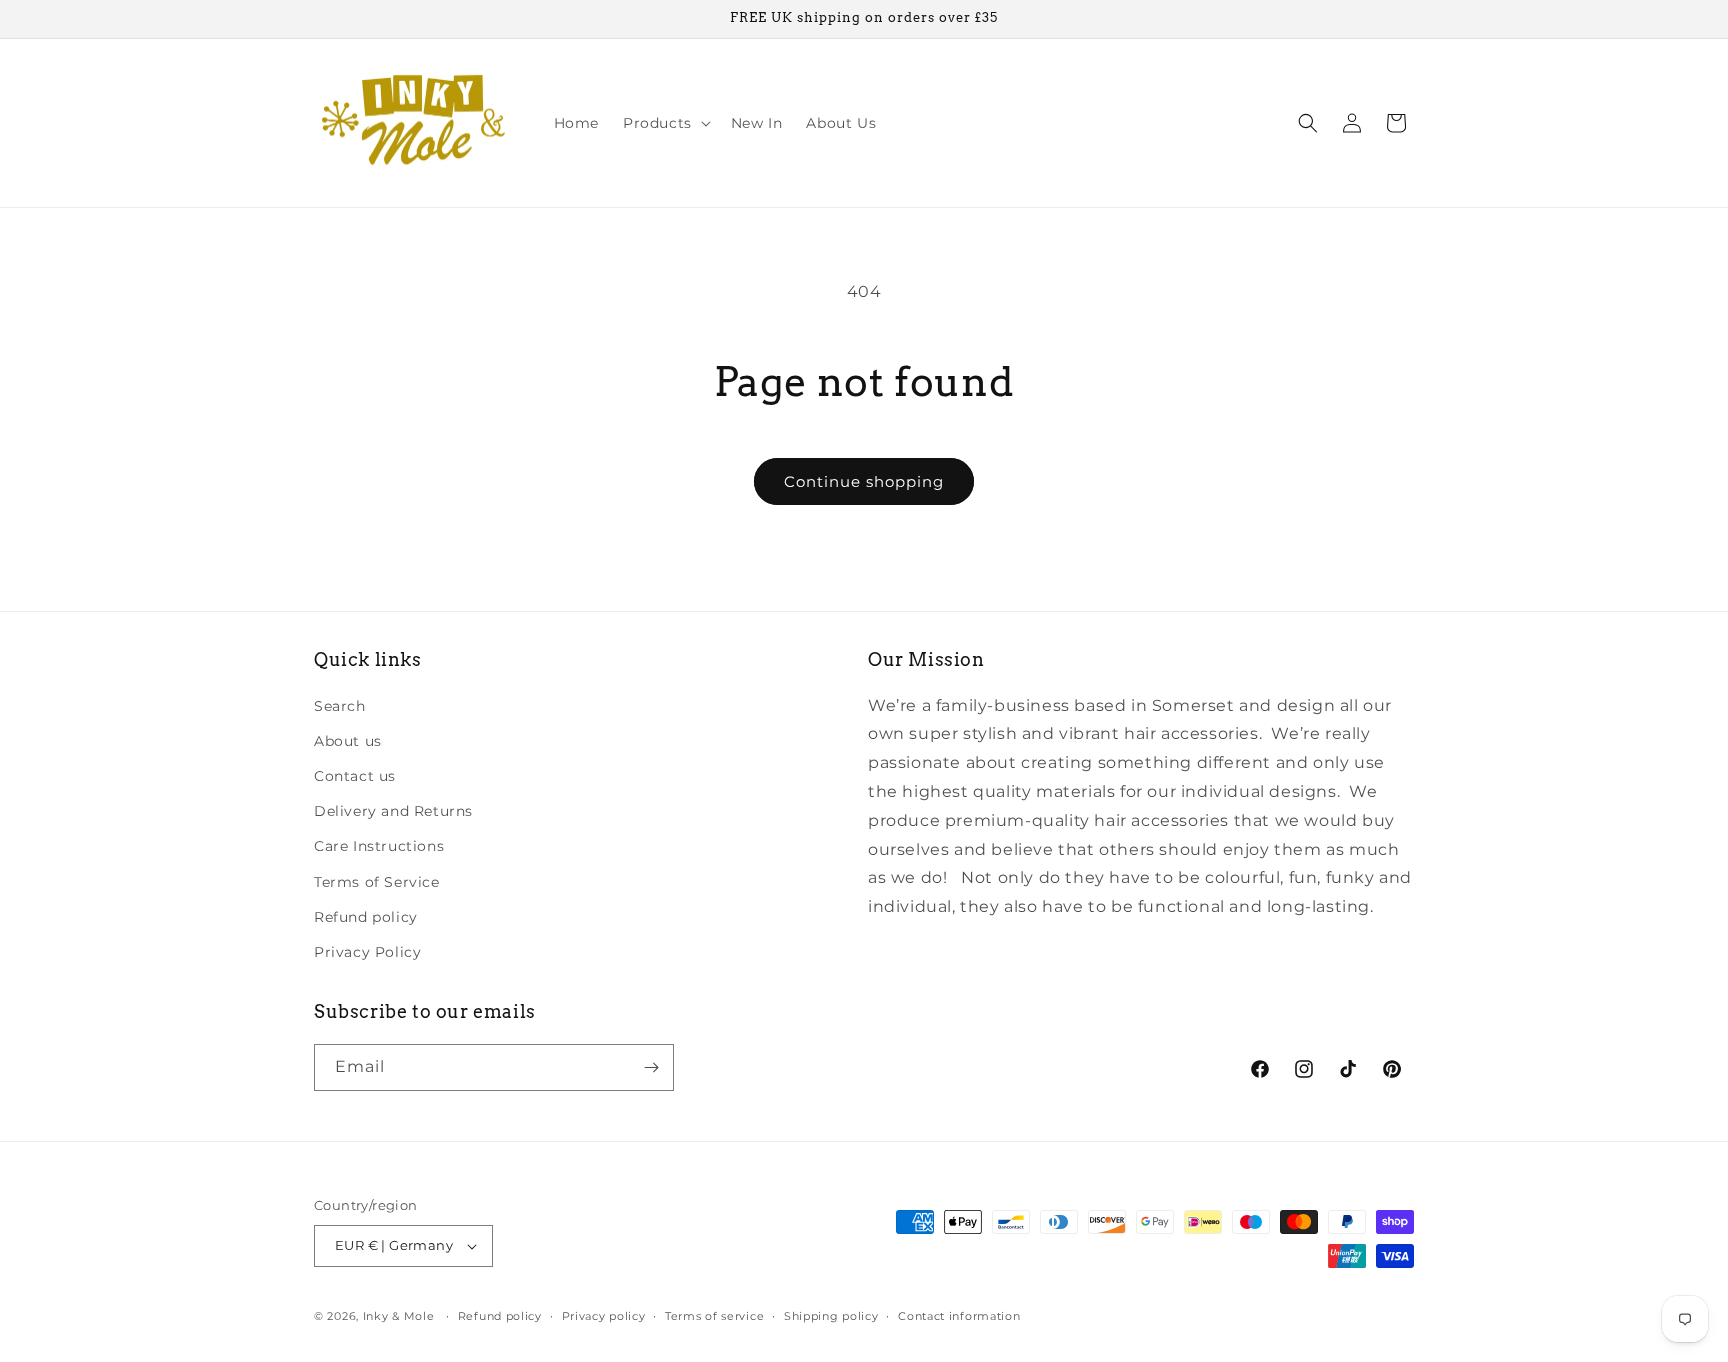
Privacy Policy (367, 952)
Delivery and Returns (393, 811)
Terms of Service (377, 882)
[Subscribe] (651, 1067)
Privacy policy (604, 1316)
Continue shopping (864, 481)
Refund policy (366, 917)
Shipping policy (831, 1316)
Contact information (959, 1316)
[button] (665, 123)
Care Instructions (379, 846)
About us (348, 741)
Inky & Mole (399, 1316)
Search (340, 706)
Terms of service (714, 1316)
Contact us (355, 776)
